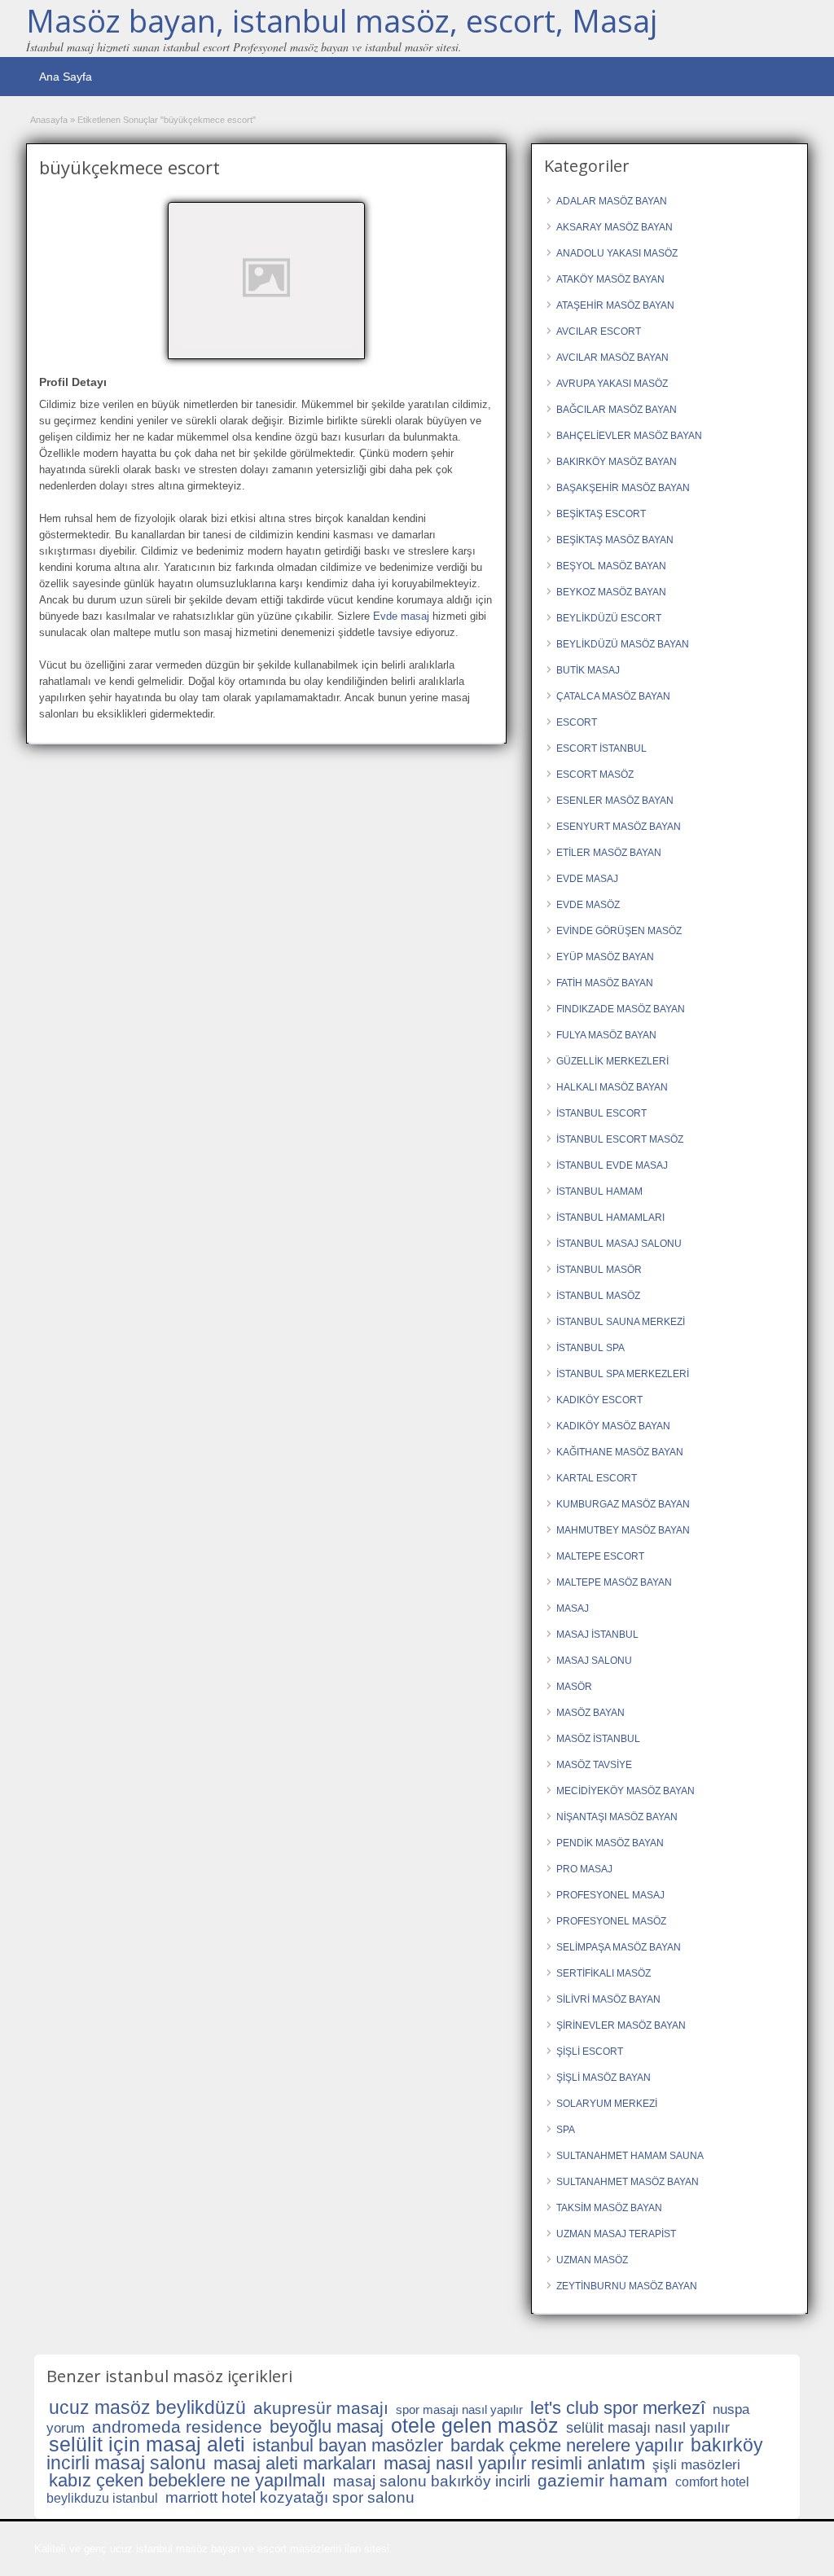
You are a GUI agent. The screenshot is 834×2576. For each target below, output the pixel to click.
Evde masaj (401, 616)
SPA (566, 2130)
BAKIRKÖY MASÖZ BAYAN (617, 462)
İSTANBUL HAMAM (599, 1191)
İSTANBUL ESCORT (601, 1113)
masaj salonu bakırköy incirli (432, 2481)
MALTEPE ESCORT (600, 1556)
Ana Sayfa (66, 77)
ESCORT (577, 722)
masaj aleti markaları (295, 2463)
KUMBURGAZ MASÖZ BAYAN (623, 1504)
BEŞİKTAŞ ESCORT (601, 514)
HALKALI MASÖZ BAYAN (612, 1087)
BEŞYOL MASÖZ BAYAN (611, 566)
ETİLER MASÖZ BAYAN (609, 853)
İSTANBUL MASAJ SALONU (619, 1244)
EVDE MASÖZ (588, 905)
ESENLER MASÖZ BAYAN (615, 801)
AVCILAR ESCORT (599, 331)
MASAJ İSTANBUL (597, 1635)
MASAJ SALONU (594, 1661)
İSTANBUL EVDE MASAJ (612, 1165)
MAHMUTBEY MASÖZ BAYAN (623, 1530)
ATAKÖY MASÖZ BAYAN (610, 279)
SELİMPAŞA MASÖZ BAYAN (619, 1947)
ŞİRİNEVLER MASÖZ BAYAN (621, 2025)
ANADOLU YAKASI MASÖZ (617, 253)
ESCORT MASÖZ (595, 775)
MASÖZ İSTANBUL (598, 1739)
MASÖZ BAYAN (590, 1713)
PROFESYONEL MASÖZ (611, 1921)
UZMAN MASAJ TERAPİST (616, 2234)
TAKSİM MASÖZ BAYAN (609, 2208)
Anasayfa (49, 120)
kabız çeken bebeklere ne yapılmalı (187, 2480)
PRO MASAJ (584, 1869)
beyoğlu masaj (327, 2427)
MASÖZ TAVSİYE (594, 1765)
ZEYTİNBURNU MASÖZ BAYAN (627, 2286)
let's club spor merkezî (618, 2408)
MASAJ (573, 1608)
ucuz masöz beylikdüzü (147, 2407)
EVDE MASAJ (587, 879)
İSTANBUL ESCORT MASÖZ (620, 1139)
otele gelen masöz (475, 2425)
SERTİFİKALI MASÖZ (604, 1973)
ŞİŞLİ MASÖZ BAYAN (604, 2078)
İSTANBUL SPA (590, 1348)
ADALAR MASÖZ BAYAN (612, 201)
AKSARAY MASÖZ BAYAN (615, 227)
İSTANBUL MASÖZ (598, 1296)
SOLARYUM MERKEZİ (607, 2104)
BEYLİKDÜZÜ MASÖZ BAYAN (623, 644)
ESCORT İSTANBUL (601, 748)
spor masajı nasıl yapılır (459, 2409)
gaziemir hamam (603, 2480)
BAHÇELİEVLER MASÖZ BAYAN (629, 436)
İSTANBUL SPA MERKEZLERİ (623, 1374)
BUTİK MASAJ (588, 670)
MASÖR (574, 1687)
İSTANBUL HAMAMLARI (610, 1218)
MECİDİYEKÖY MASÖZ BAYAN (625, 1791)
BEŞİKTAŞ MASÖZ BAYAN (615, 540)
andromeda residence (177, 2427)
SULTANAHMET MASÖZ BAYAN (628, 2182)
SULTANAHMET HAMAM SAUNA (630, 2156)
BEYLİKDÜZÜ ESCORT (609, 618)
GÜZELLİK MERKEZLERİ (612, 1061)
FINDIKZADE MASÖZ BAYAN (621, 1009)
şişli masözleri (696, 2465)
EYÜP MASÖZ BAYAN (605, 957)
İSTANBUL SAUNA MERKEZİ (621, 1322)
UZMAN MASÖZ (592, 2260)
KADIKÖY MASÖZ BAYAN (613, 1426)
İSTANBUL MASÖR (599, 1270)
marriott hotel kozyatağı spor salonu (290, 2497)
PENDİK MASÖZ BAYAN (610, 1843)
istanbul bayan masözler (348, 2445)
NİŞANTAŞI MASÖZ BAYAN (617, 1817)
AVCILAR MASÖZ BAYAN (612, 358)
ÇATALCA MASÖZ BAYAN (613, 696)
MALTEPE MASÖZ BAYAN (614, 1582)
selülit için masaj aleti (147, 2444)
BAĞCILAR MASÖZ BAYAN (617, 410)
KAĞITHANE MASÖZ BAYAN (620, 1452)
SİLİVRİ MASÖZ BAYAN (608, 1999)
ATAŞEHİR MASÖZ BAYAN (615, 305)
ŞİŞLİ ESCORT (590, 2052)
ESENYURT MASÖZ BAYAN (619, 827)
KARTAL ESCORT (597, 1478)
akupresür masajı (321, 2408)
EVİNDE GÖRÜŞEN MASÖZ (619, 931)
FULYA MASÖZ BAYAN (606, 1035)
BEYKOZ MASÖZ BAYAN (611, 592)
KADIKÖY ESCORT (599, 1400)
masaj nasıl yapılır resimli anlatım (514, 2463)
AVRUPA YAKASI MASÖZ (612, 384)
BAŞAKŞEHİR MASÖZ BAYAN (623, 488)
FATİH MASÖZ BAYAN (605, 983)
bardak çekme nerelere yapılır (567, 2445)
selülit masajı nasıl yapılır (648, 2428)
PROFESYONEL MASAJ (610, 1895)
